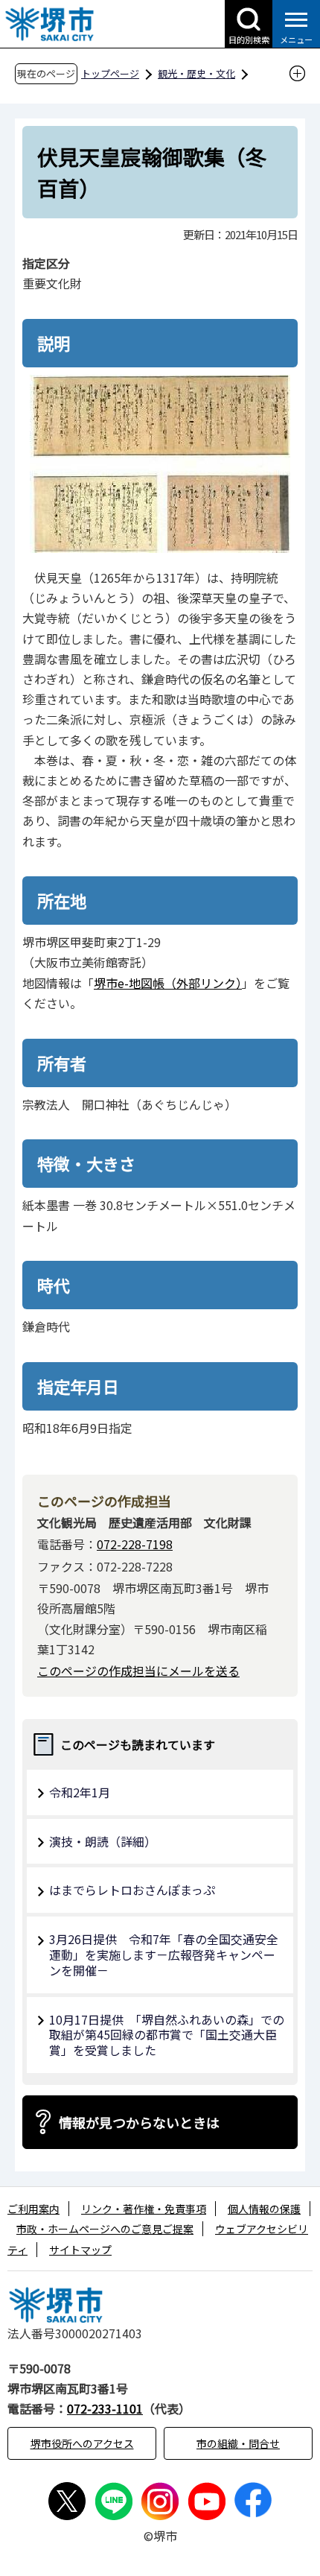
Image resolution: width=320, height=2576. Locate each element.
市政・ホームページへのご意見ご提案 (105, 2229)
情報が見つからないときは (139, 2122)
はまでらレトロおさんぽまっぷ (132, 1890)
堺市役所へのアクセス (82, 2443)
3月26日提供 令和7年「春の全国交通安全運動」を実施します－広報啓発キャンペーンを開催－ (164, 1955)
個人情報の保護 (264, 2209)
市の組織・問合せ (238, 2443)
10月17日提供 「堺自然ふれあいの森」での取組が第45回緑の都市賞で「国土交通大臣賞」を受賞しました (167, 2035)
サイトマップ (80, 2250)
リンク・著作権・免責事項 (144, 2209)
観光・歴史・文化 (196, 73)
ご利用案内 (33, 2209)
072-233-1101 (105, 2408)
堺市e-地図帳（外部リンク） (168, 983)
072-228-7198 (135, 1544)
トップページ (110, 73)
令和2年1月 (80, 1792)
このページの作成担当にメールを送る (138, 1671)
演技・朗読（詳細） (103, 1841)
